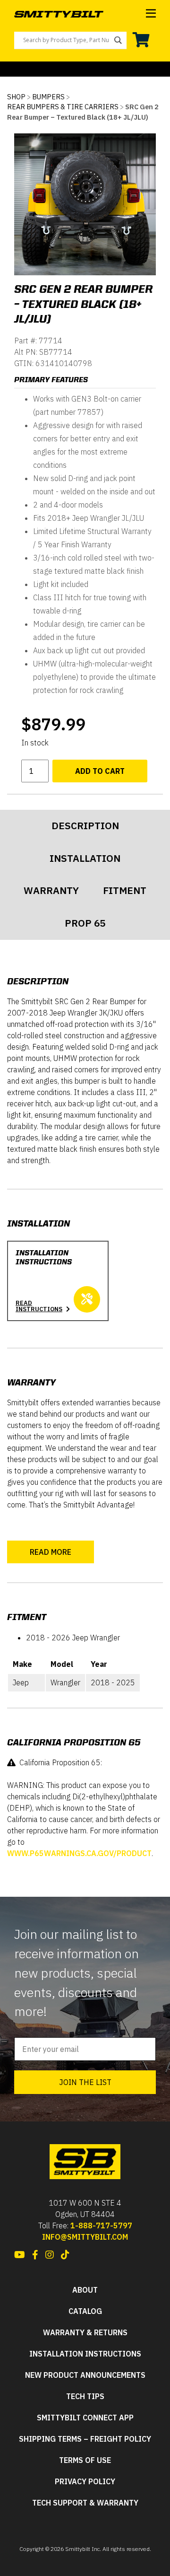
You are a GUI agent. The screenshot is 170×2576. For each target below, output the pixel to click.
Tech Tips (85, 2396)
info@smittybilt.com (85, 2237)
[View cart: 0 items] (141, 40)
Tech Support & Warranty (85, 2503)
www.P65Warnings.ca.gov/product (79, 1853)
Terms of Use (85, 2460)
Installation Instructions (85, 2354)
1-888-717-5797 (101, 2226)
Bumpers (48, 97)
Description (85, 826)
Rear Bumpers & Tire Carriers (63, 107)
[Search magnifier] (118, 40)
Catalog (85, 2311)
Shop (16, 97)
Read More (51, 1552)
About (85, 2290)
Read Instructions (39, 1306)
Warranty (51, 890)
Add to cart (100, 771)
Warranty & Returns (85, 2333)
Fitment (125, 890)
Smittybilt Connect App (85, 2418)
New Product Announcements (85, 2375)
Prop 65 (85, 923)
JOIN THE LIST (85, 2082)
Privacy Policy (85, 2482)
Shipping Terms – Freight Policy (85, 2439)
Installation (85, 858)
